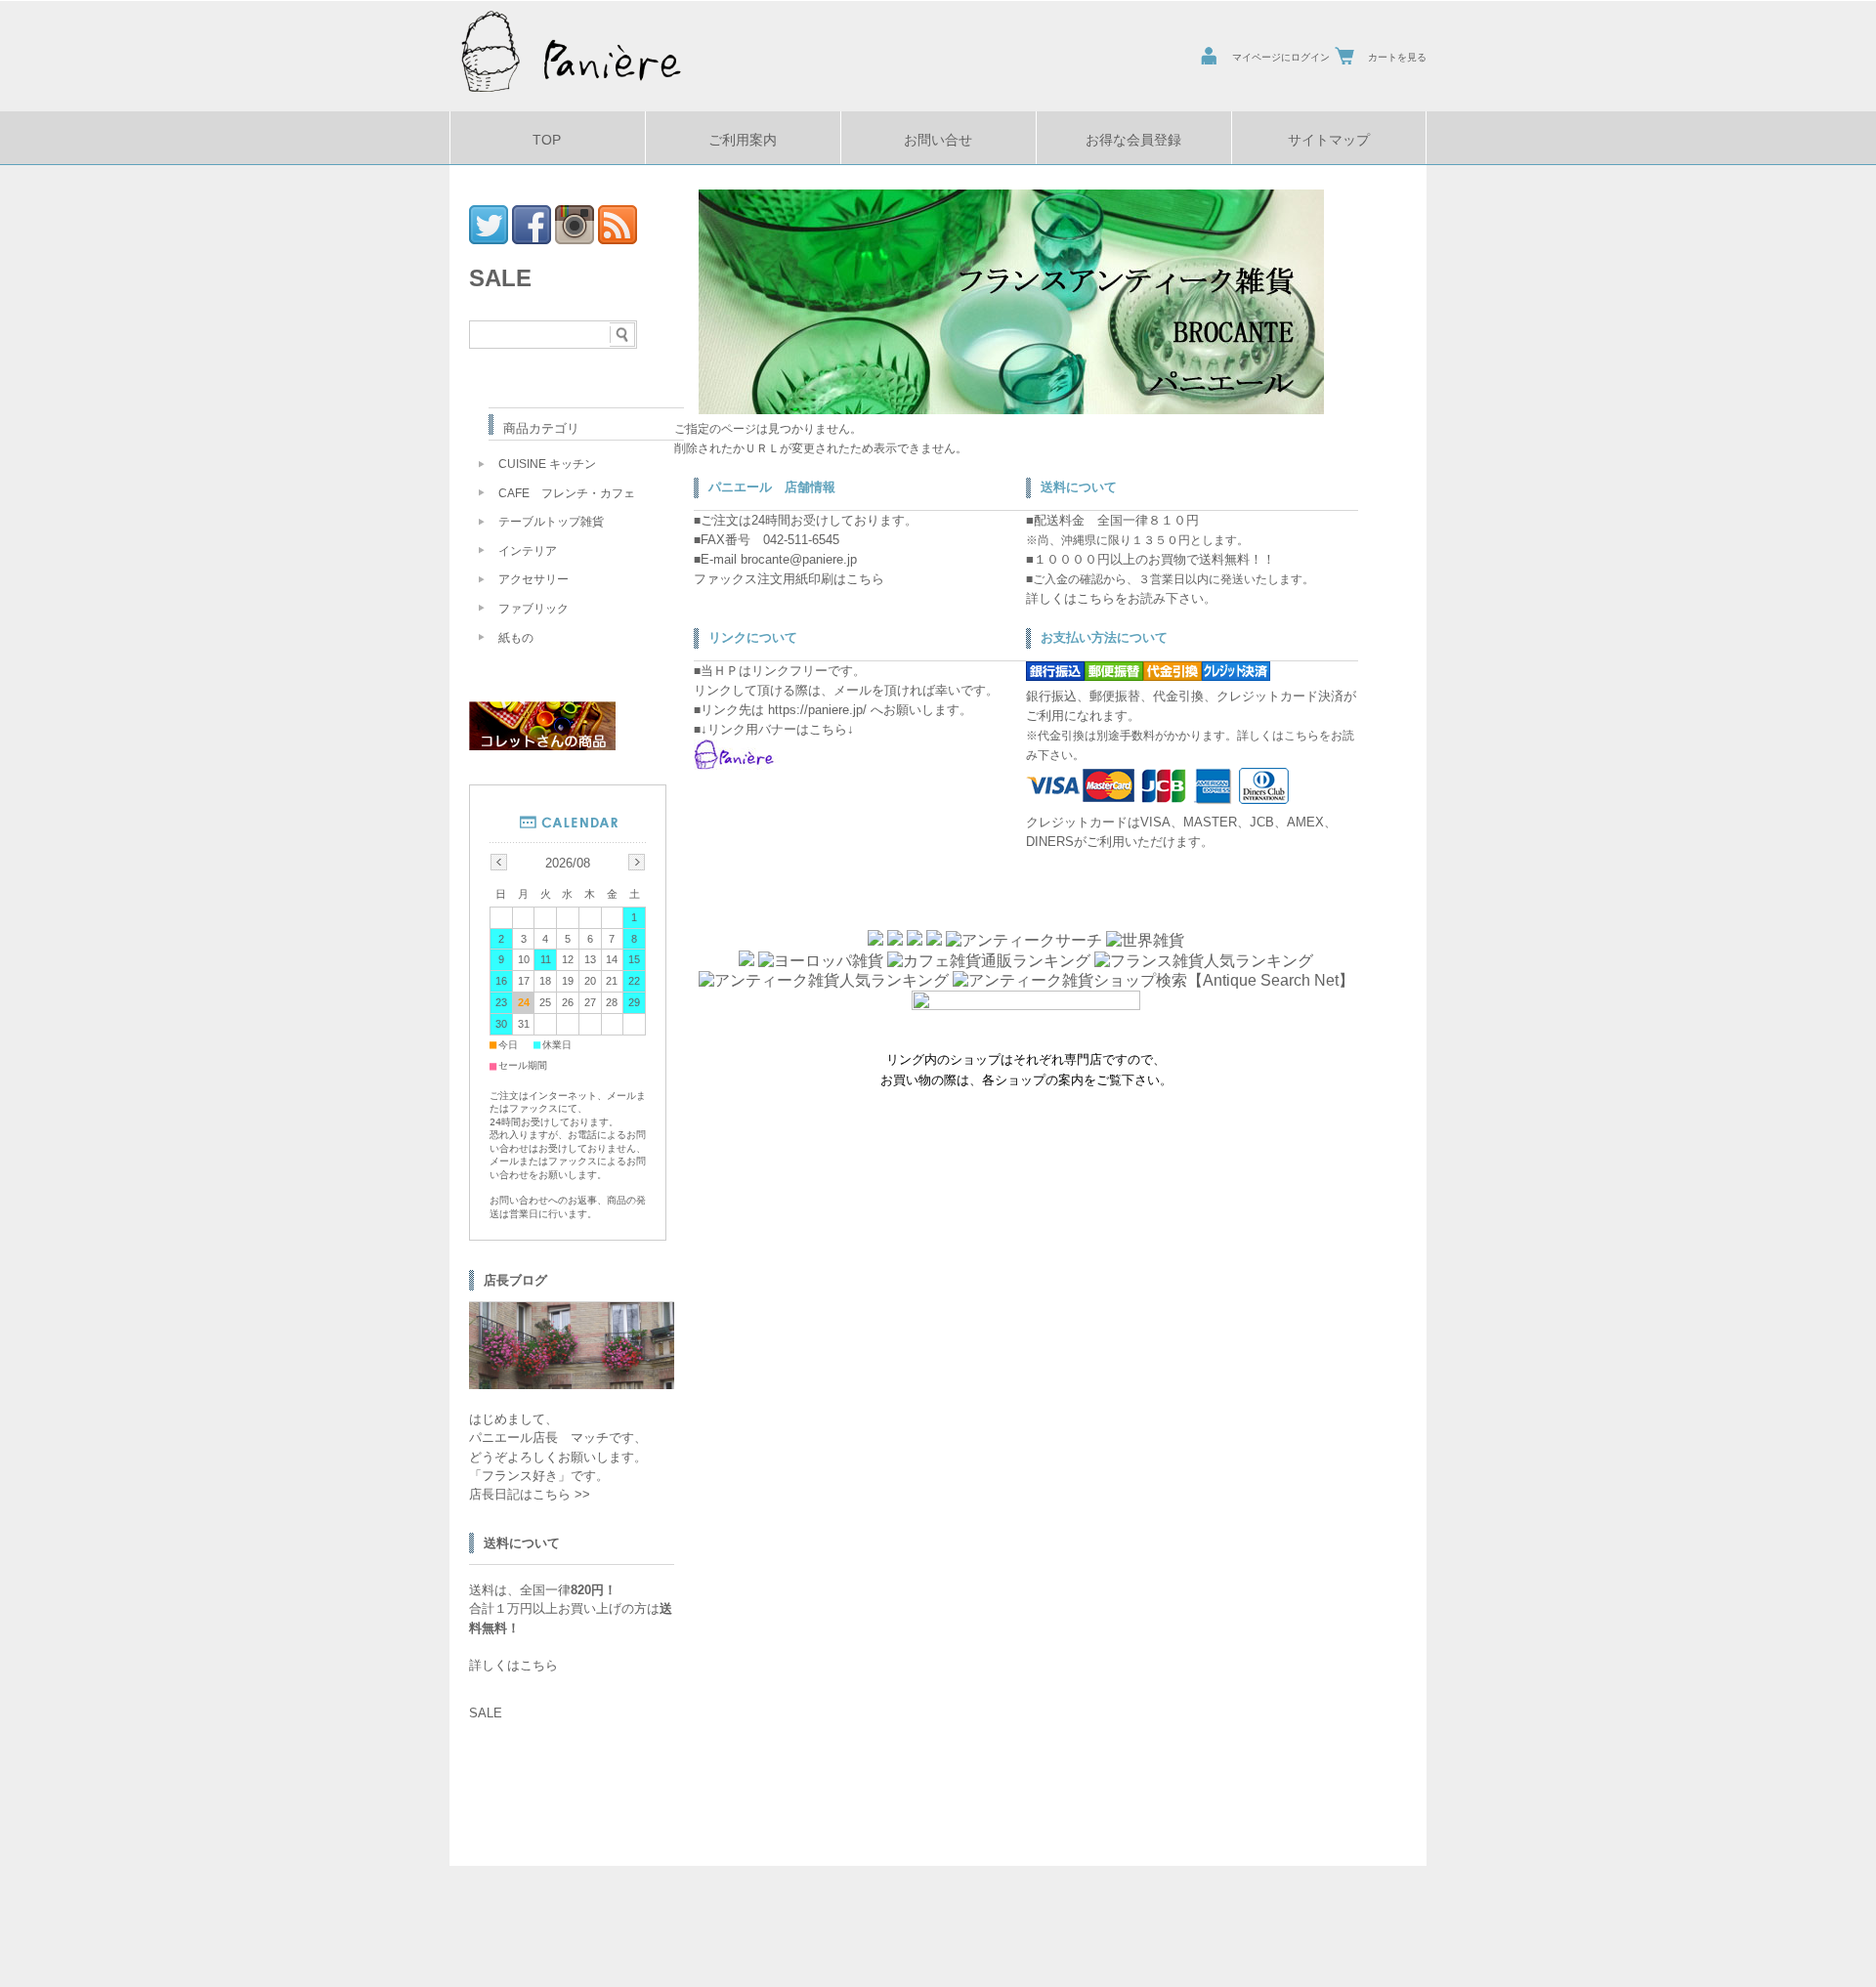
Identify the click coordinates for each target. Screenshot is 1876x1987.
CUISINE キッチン (547, 464)
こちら (1096, 598)
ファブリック (533, 609)
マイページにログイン (1281, 57)
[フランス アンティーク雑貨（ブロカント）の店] (572, 96)
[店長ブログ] (572, 1384)
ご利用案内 (743, 140)
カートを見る (1397, 57)
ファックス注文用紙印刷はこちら (789, 579)
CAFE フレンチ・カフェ (567, 493)
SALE (500, 278)
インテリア (528, 551)
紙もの (516, 638)
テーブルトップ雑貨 (551, 522)
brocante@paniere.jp (799, 559)
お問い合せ (938, 140)
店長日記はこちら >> (530, 1494)
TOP (547, 140)
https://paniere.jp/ (817, 710)
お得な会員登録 (1133, 140)
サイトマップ (1329, 140)
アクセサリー (533, 579)
